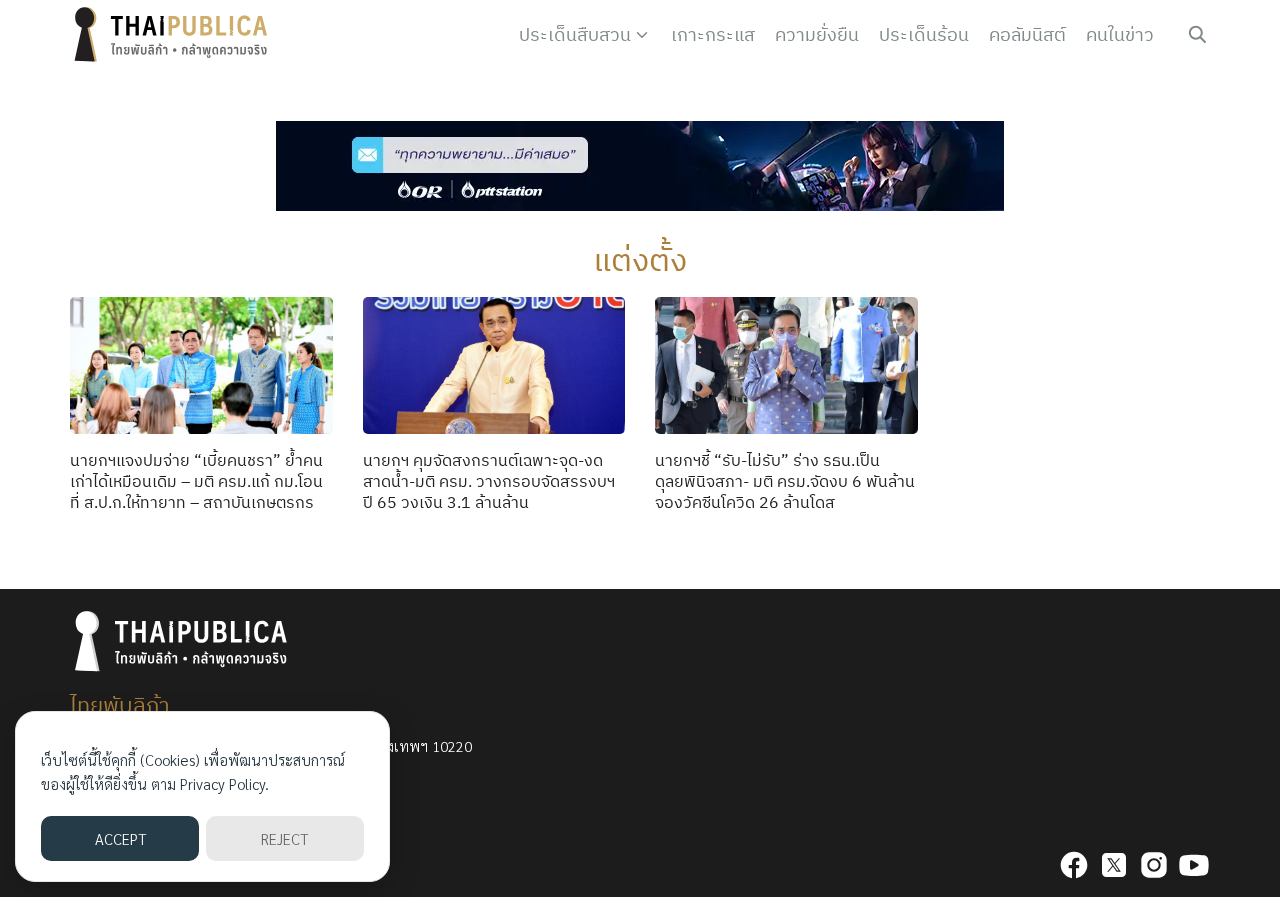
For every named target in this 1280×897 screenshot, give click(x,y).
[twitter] (1114, 865)
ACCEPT (120, 838)
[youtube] (1194, 865)
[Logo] (175, 35)
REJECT (284, 838)
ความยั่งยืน (817, 34)
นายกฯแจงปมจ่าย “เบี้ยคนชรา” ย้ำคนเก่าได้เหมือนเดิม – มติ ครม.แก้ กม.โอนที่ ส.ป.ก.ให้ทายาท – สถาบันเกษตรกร (196, 481)
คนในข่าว (1120, 34)
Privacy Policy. (224, 783)
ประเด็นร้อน (924, 34)
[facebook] (1074, 865)
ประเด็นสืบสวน (575, 34)
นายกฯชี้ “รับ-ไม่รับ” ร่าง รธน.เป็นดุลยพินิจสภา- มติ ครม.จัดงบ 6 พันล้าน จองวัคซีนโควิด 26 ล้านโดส (785, 481)
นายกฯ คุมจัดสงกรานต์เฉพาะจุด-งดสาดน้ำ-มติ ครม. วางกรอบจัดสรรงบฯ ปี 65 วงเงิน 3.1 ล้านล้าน (489, 481)
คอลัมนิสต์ (1027, 34)
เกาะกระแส (713, 34)
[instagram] (1154, 865)
